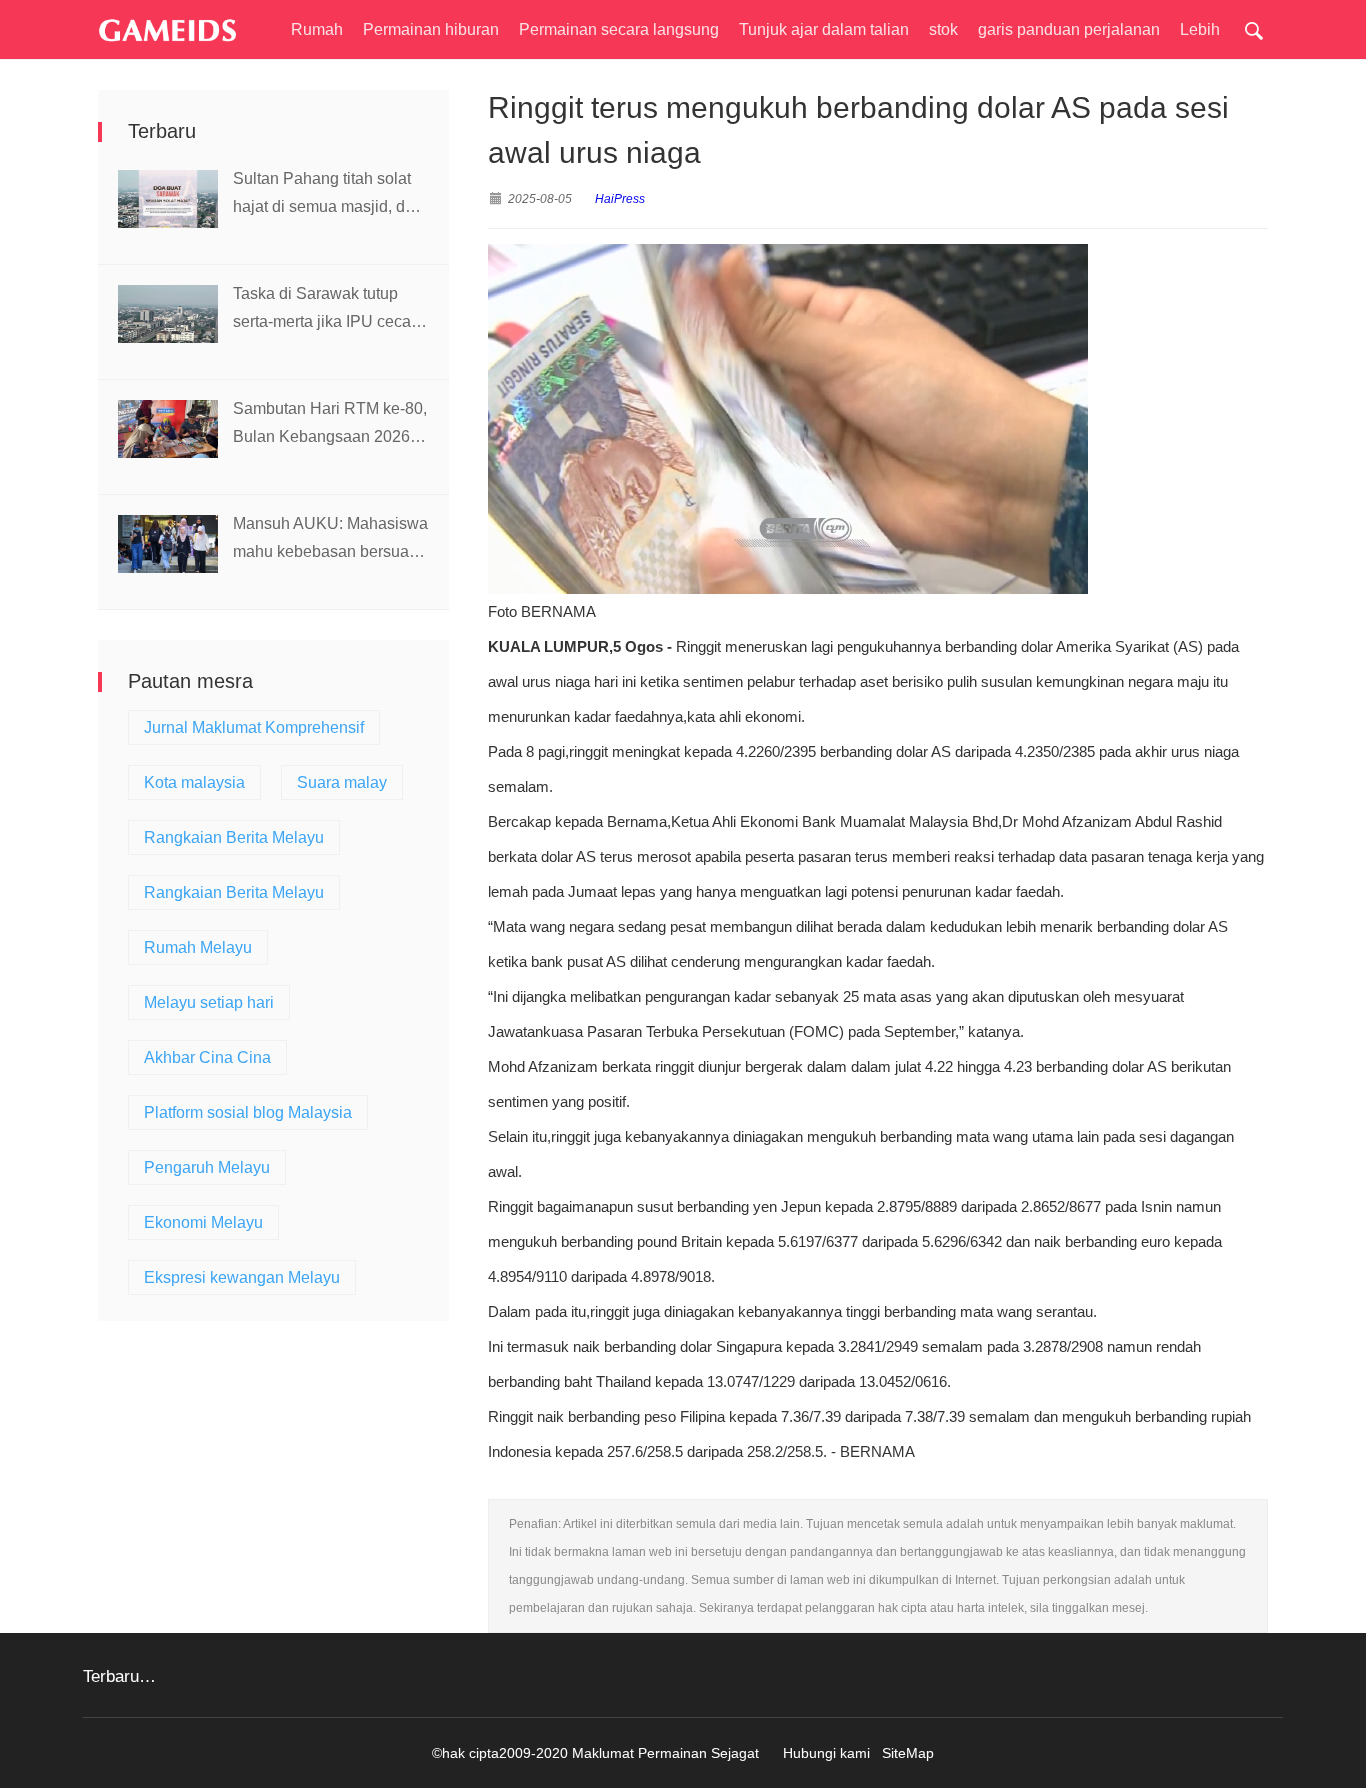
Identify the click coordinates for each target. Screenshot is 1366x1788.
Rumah (317, 29)
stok (943, 29)
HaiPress (620, 199)
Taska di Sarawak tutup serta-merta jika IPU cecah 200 (326, 310)
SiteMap (908, 1753)
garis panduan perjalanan (1069, 29)
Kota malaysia (194, 782)
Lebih (1200, 29)
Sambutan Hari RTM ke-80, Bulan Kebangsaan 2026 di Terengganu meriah (330, 425)
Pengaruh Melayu (207, 1167)
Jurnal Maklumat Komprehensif (254, 727)
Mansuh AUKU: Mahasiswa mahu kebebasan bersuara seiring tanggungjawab (330, 540)
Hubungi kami (826, 1753)
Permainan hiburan (431, 29)
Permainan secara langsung (619, 29)
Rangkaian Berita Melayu (234, 837)
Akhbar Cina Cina (207, 1057)
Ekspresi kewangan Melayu (242, 1277)
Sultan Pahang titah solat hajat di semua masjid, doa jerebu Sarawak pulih (328, 195)
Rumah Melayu (198, 947)
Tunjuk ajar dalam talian (824, 29)
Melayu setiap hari (209, 1002)
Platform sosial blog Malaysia (248, 1112)
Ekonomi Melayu (203, 1222)
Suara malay (342, 782)
